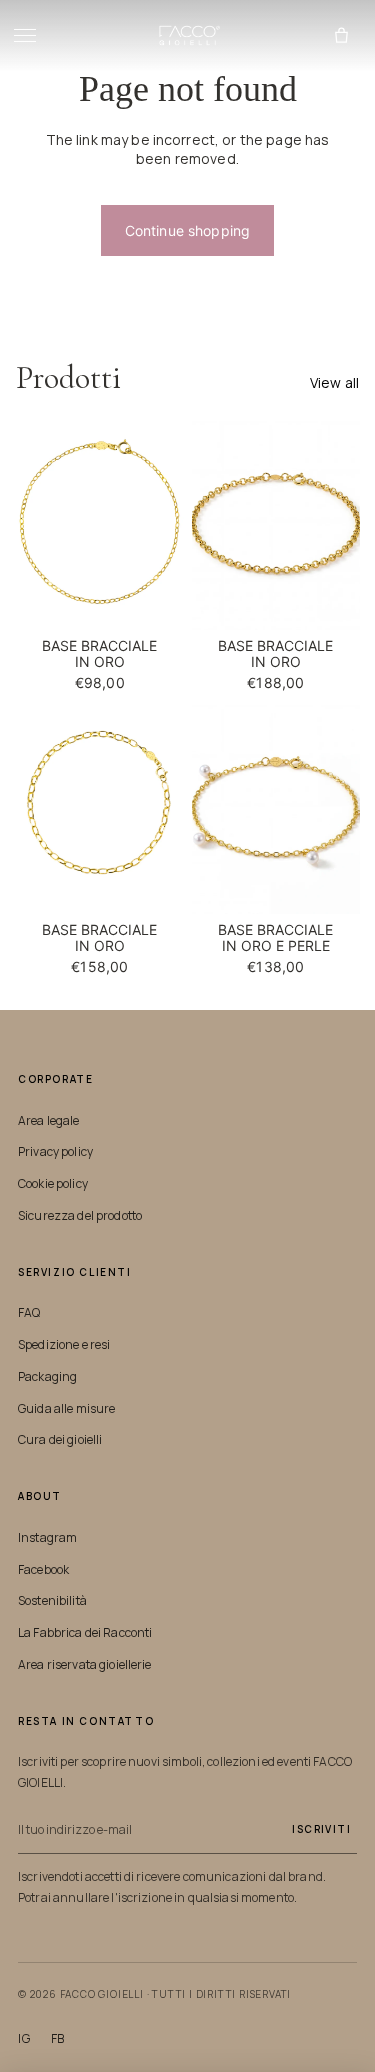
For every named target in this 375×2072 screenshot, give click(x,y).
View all (334, 382)
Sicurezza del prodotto (80, 1215)
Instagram (47, 1537)
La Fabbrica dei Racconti (85, 1632)
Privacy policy (55, 1151)
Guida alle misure (66, 1408)
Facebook (43, 1569)
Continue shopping (187, 230)
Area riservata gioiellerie (85, 1664)
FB (58, 2039)
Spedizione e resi (64, 1344)
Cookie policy (53, 1183)
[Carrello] (341, 36)
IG (24, 2039)
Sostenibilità (52, 1600)
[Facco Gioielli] (187, 36)
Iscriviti (321, 1829)
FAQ (29, 1312)
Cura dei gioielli (60, 1439)
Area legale (49, 1120)
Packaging (47, 1376)
